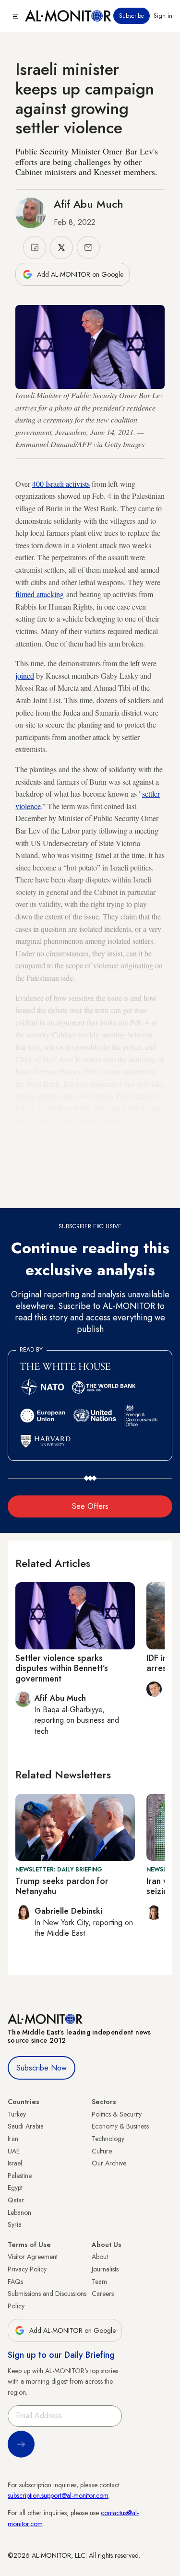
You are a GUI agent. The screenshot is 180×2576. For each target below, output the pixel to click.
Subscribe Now (42, 2068)
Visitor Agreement (33, 2257)
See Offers (90, 1506)
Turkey (17, 2114)
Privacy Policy (27, 2269)
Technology (108, 2139)
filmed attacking (40, 594)
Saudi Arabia (26, 2126)
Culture (102, 2151)
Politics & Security (117, 2114)
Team (99, 2282)
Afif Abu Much (89, 204)
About (100, 2257)
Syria (15, 2224)
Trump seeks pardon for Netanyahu (62, 1886)
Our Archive (109, 2163)
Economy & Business (120, 2126)
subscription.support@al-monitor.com (58, 2495)
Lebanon (19, 2212)
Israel (15, 2163)
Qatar (16, 2200)
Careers (103, 2294)
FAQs (15, 2282)
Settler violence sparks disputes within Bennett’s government (62, 1668)
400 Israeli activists (61, 484)
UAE (14, 2151)
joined (25, 676)
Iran (13, 2139)
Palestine (20, 2176)
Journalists (105, 2269)
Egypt (15, 2188)
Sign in (163, 16)
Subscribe (132, 16)
